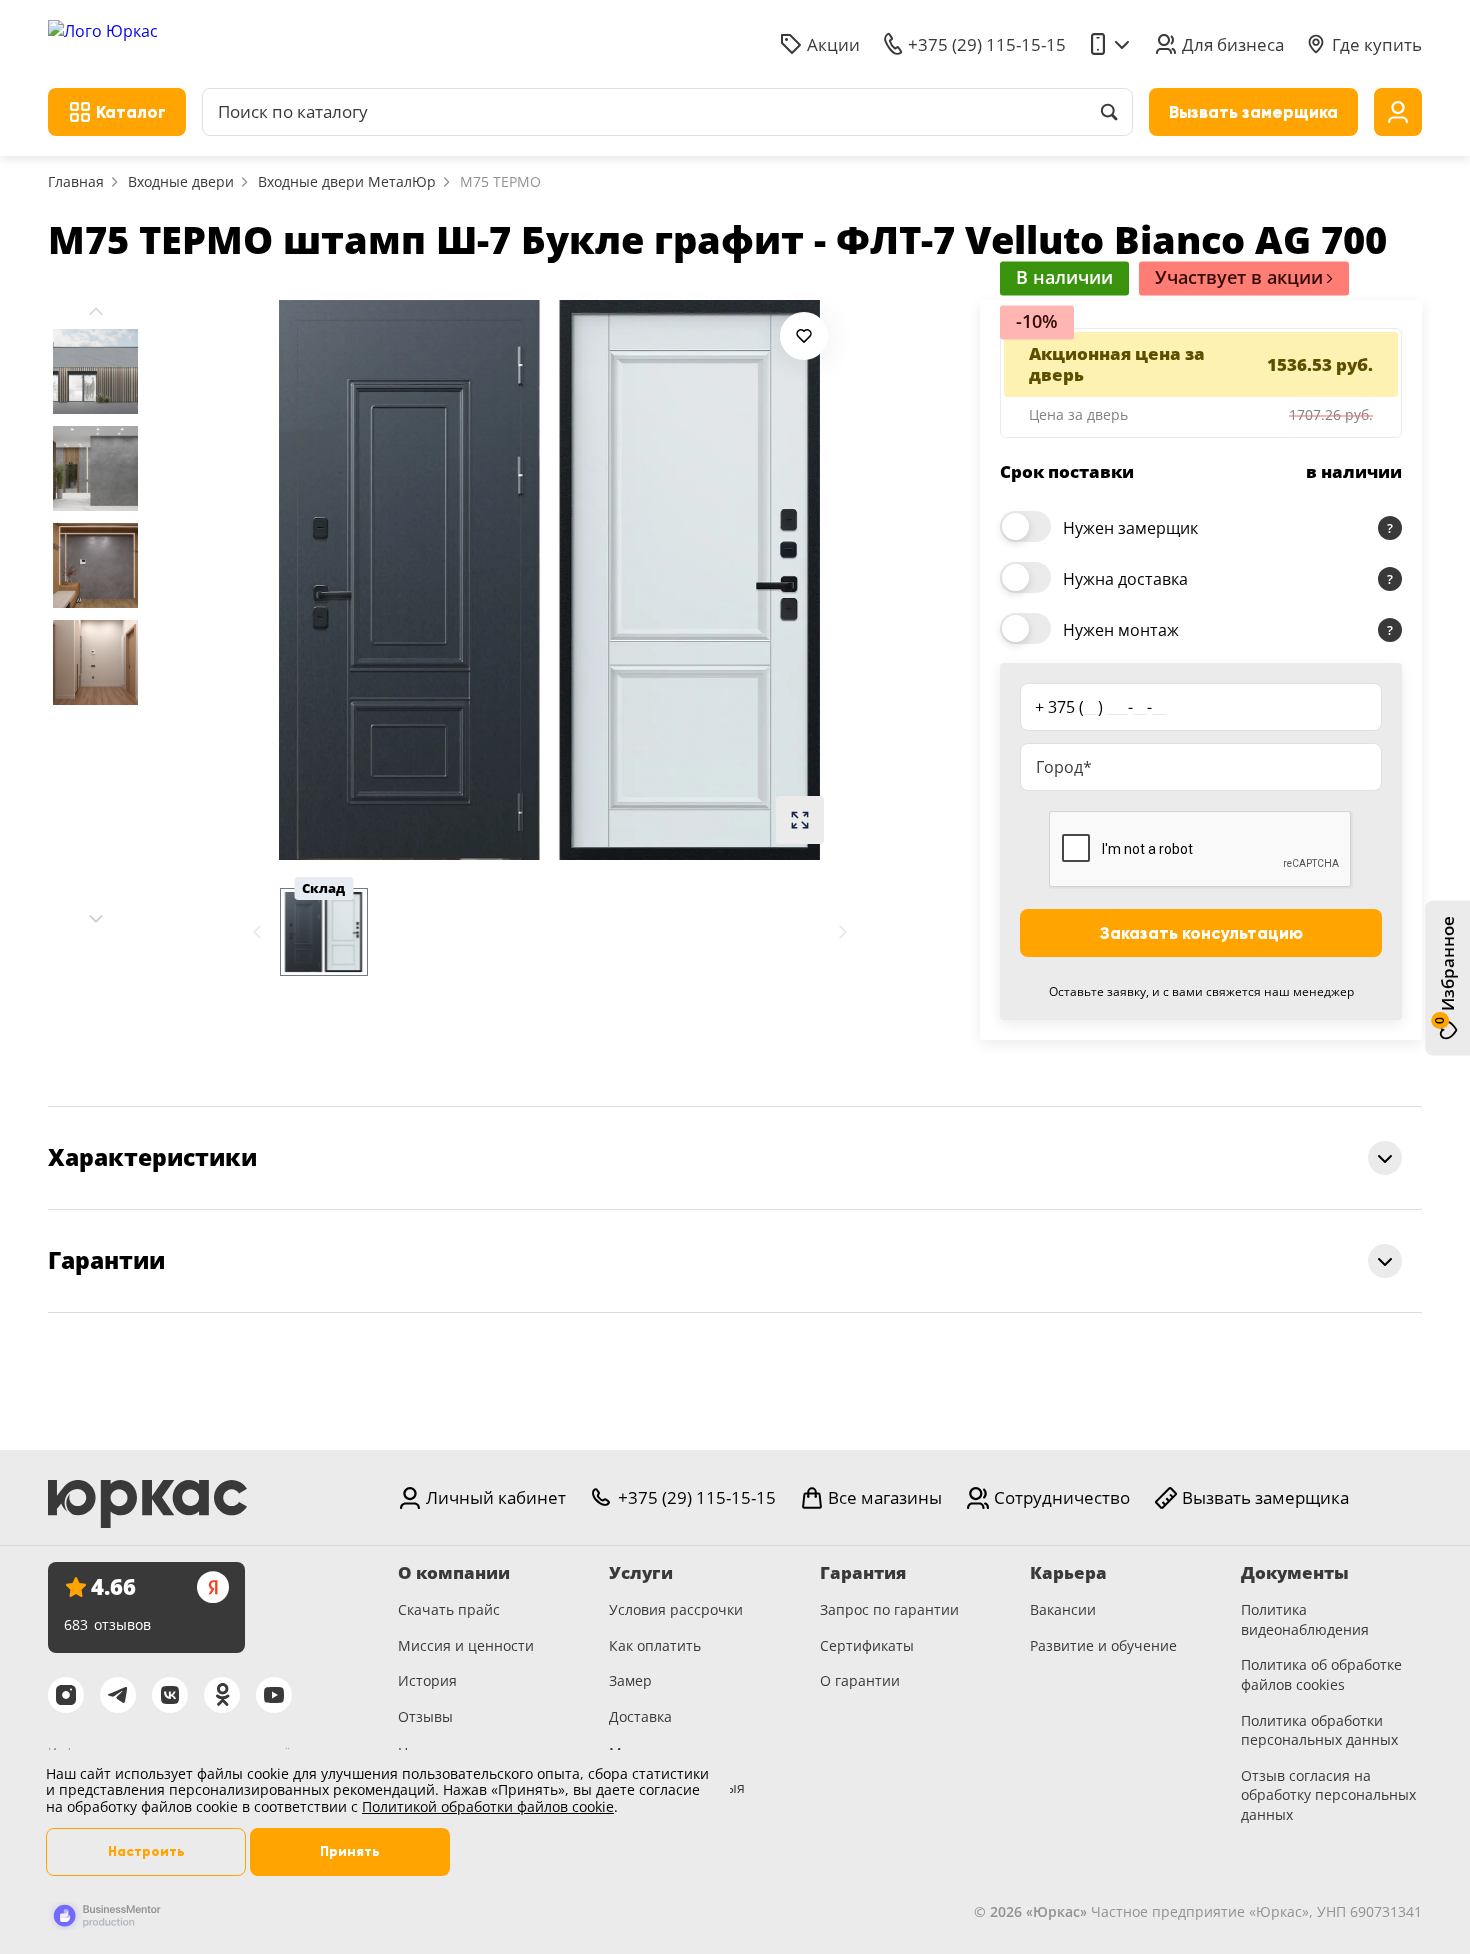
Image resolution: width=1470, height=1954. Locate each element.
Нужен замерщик (1130, 528)
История (427, 1680)
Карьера (1068, 1573)
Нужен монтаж (1121, 630)
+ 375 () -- (1100, 707)
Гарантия (863, 1573)
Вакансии (1063, 1609)
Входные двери (181, 181)
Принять (350, 1851)
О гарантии (860, 1680)
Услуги (641, 1573)
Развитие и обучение (1103, 1645)
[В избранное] (804, 336)
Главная (76, 181)
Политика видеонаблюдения (1305, 1619)
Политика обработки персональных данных (1319, 1730)
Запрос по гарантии (889, 1609)
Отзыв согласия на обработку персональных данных (1328, 1795)
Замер (630, 1680)
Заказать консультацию (1201, 933)
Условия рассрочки (676, 1609)
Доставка (640, 1716)
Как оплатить (655, 1645)
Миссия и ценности (466, 1645)
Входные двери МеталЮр (347, 181)
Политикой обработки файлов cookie (488, 1806)
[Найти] (1109, 112)
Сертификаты (867, 1645)
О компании (454, 1573)
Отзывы (425, 1716)
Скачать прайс (449, 1609)
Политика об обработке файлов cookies (1321, 1674)
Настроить (146, 1851)
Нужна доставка (1125, 579)
